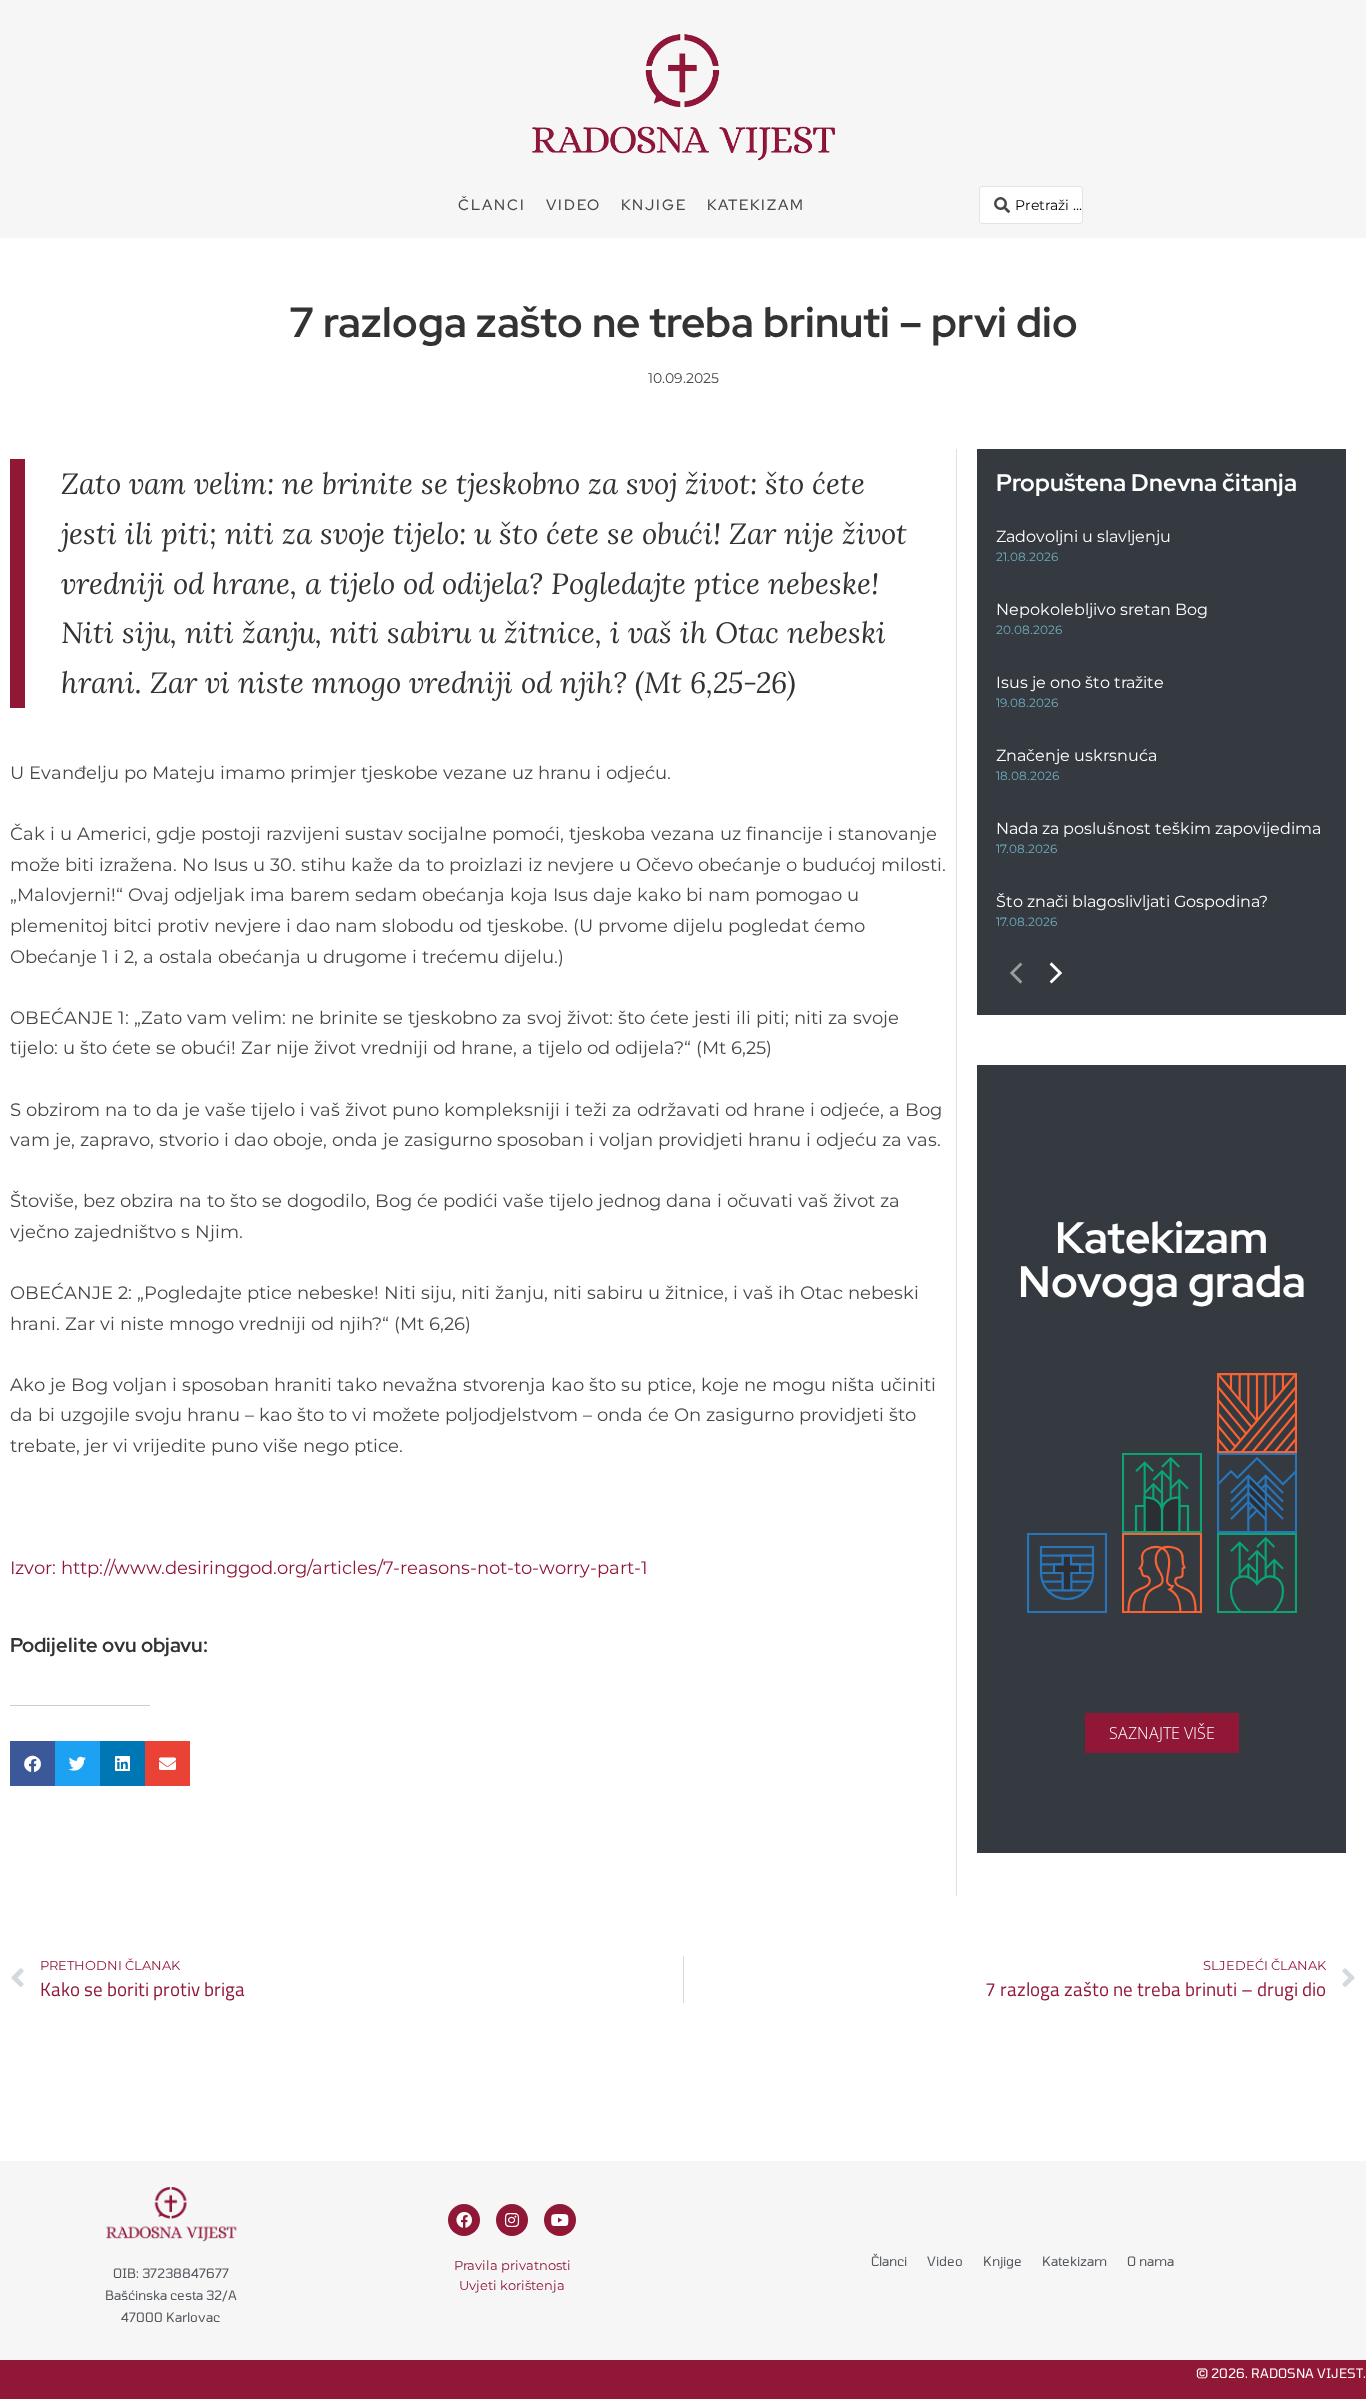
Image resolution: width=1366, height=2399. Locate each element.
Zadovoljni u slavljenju (1083, 536)
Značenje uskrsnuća (1076, 755)
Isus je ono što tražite (1080, 682)
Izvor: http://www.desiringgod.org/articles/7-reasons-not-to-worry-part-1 (329, 1568)
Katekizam (756, 205)
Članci (492, 205)
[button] (32, 1763)
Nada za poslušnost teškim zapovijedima (1158, 828)
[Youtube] (560, 2220)
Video (573, 205)
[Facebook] (464, 2220)
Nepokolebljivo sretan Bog (1102, 609)
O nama (1150, 2261)
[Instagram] (512, 2220)
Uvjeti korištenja (512, 2285)
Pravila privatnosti (512, 2265)
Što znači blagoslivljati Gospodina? (1132, 901)
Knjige (654, 205)
